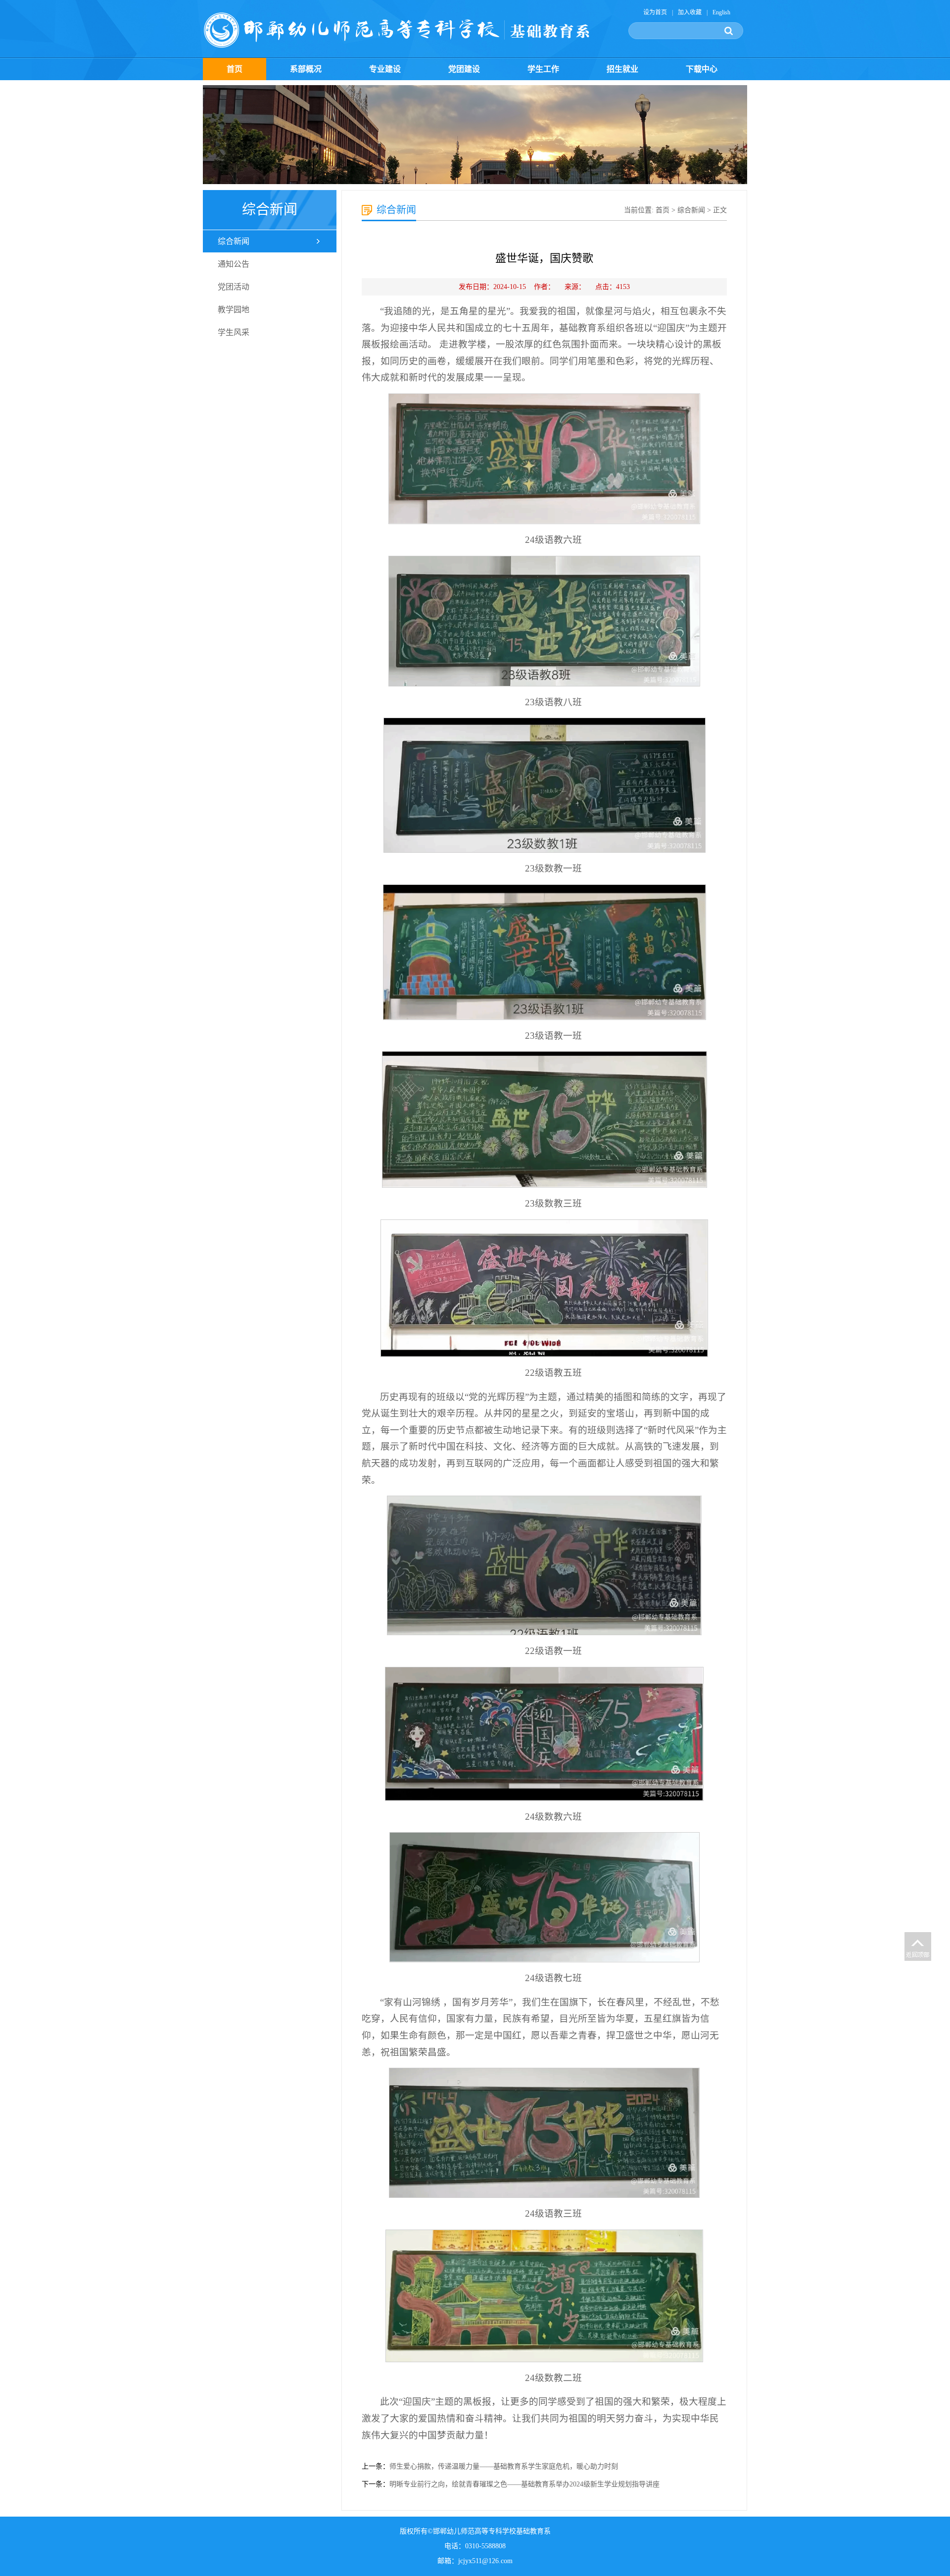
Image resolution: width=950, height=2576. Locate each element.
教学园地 (234, 310)
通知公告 (234, 264)
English (721, 12)
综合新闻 (234, 241)
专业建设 (385, 69)
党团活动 (234, 287)
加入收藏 (690, 12)
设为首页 (655, 12)
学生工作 (543, 69)
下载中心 (702, 69)
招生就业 (622, 69)
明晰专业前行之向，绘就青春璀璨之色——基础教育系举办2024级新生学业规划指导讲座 (524, 2484)
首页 (235, 69)
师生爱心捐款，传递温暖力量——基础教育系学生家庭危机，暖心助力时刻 (504, 2466)
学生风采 (234, 332)
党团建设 (464, 69)
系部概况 (306, 69)
